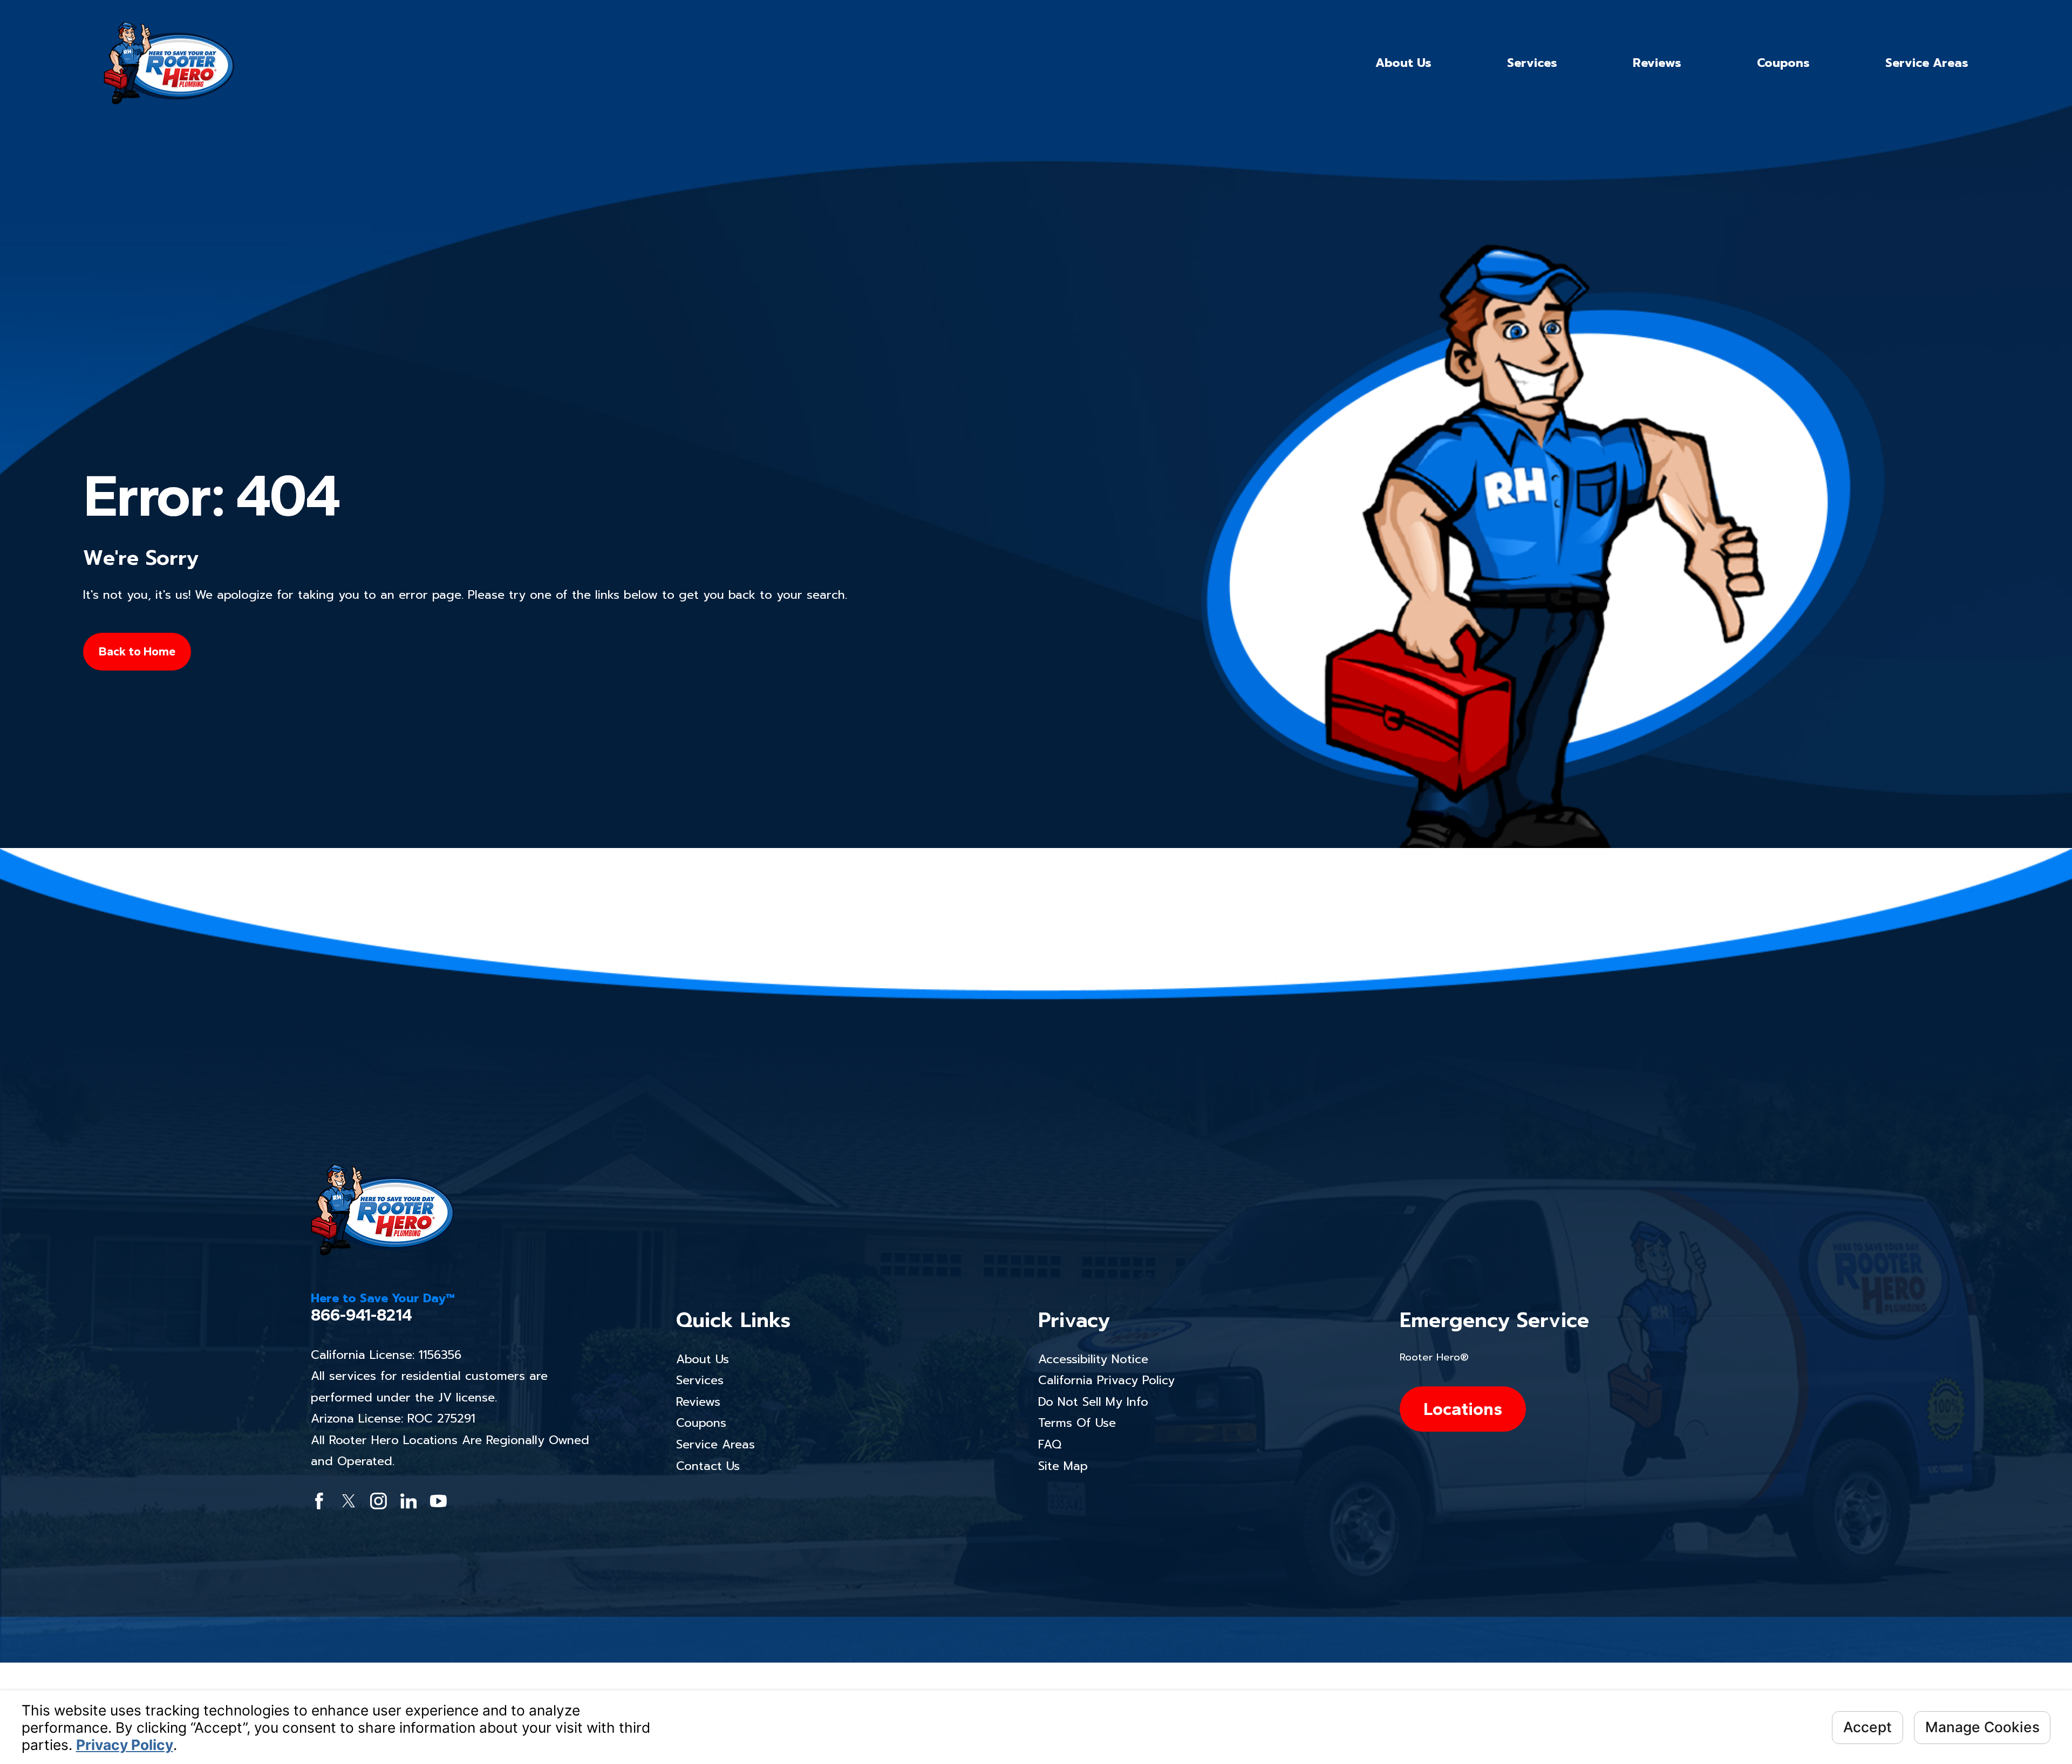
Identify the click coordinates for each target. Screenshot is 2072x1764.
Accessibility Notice (1093, 1359)
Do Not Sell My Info (1093, 1402)
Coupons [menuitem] (1783, 63)
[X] (349, 1501)
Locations (1463, 1409)
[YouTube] (438, 1501)
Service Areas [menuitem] (1927, 63)
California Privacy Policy (1106, 1380)
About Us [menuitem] (1403, 63)
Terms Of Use (1077, 1423)
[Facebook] (319, 1501)
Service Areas (715, 1444)
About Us (703, 1359)
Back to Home (137, 651)
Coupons (701, 1423)
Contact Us (708, 1466)
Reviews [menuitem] (1657, 63)
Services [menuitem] (1532, 63)
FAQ (1050, 1444)
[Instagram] (379, 1501)
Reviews (698, 1402)
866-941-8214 (362, 1315)
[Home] (169, 63)
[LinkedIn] (409, 1501)
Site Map (1063, 1466)
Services (700, 1380)
